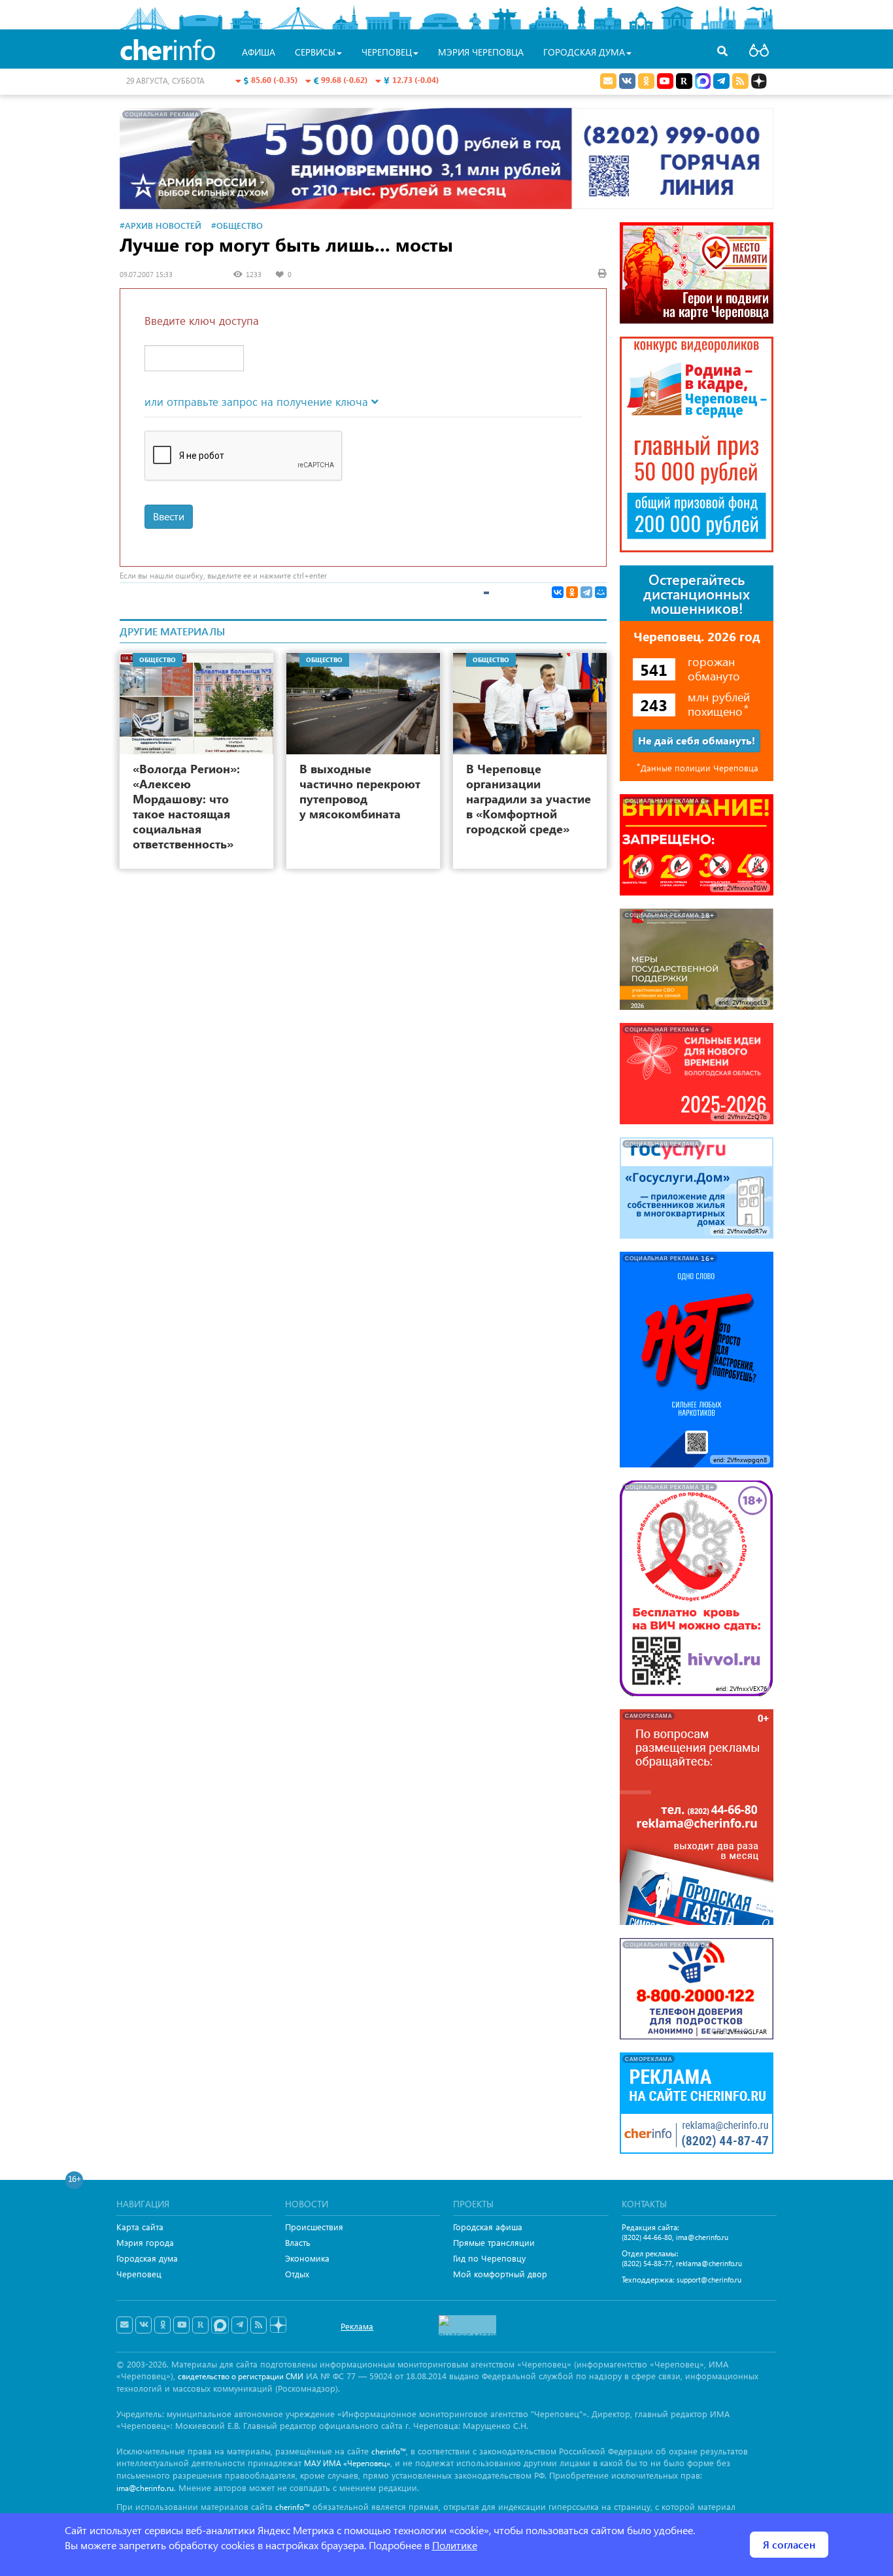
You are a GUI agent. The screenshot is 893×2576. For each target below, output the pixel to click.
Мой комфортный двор (500, 2274)
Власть (298, 2242)
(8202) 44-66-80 (647, 2237)
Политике (455, 2545)
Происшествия (314, 2227)
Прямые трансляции (494, 2242)
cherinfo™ (389, 2451)
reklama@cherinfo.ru (709, 2263)
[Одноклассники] (572, 592)
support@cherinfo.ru (709, 2280)
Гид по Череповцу (489, 2258)
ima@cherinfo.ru (702, 2237)
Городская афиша (488, 2227)
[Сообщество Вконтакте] (143, 2325)
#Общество (237, 225)
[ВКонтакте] (558, 592)
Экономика (307, 2258)
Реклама (357, 2326)
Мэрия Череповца (481, 52)
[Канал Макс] (703, 82)
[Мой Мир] (601, 592)
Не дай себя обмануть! (697, 740)
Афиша (259, 52)
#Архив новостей (160, 225)
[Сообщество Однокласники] (646, 81)
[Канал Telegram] (240, 2325)
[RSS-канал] (259, 2325)
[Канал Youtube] (665, 81)
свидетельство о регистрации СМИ (241, 2376)
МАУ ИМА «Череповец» (347, 2463)
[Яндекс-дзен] (278, 2325)
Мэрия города (145, 2242)
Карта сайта (140, 2227)
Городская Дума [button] (584, 52)
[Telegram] (586, 592)
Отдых (297, 2274)
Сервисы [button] (315, 52)
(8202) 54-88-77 (647, 2263)
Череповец (139, 2274)
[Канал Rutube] (684, 81)
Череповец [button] (387, 52)
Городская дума (147, 2258)
